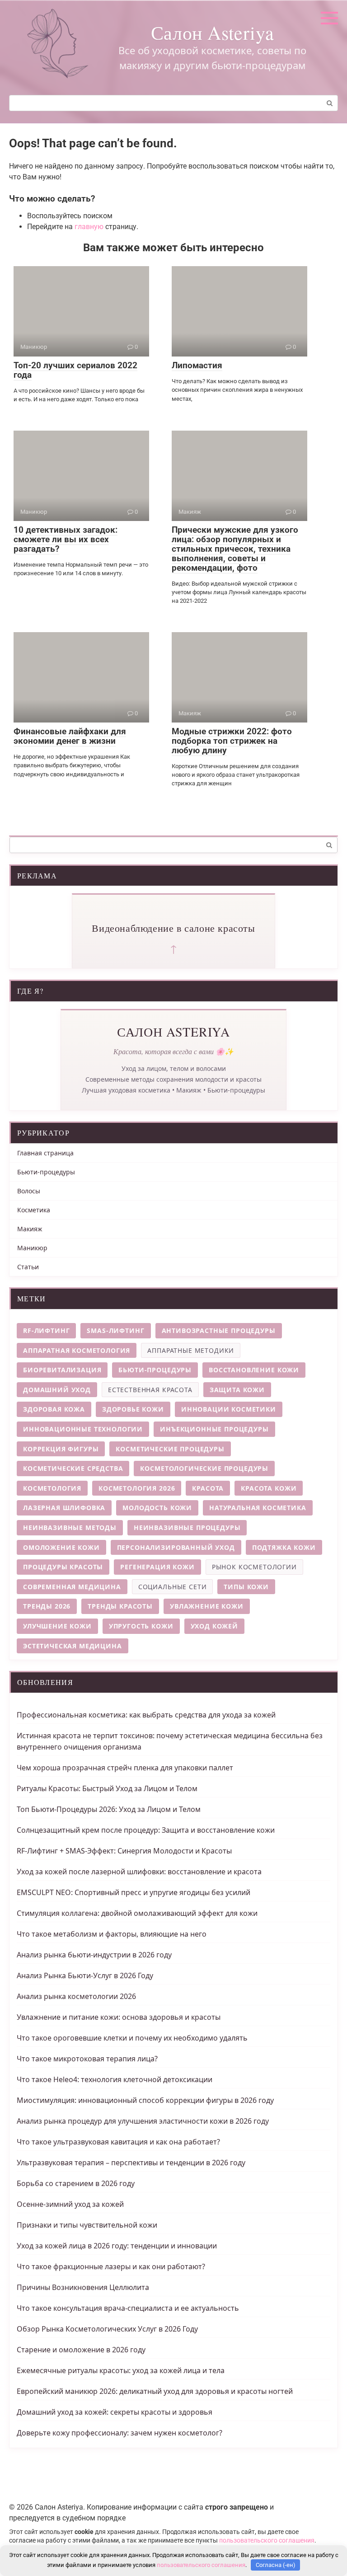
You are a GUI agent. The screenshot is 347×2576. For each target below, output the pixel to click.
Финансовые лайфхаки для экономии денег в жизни (70, 736)
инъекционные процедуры (214, 1429)
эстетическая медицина (73, 1646)
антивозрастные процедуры (219, 1330)
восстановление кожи (254, 1370)
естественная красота (150, 1390)
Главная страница (45, 1153)
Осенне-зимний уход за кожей (70, 2204)
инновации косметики (229, 1409)
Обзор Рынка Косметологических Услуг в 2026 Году (107, 2329)
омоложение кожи (61, 1547)
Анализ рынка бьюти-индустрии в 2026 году (94, 1955)
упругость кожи (141, 1626)
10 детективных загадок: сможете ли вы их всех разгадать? (66, 539)
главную (89, 227)
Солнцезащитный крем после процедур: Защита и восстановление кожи (146, 1830)
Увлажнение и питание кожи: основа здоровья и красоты (119, 2017)
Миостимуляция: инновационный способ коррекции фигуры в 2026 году (145, 2100)
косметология (52, 1488)
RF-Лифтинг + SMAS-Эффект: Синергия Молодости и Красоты (124, 1851)
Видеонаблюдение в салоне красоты (173, 928)
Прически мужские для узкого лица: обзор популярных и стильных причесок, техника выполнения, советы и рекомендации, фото (235, 549)
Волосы (29, 1191)
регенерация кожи (157, 1567)
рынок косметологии (254, 1567)
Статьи (28, 1267)
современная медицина (72, 1587)
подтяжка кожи (284, 1547)
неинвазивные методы (70, 1527)
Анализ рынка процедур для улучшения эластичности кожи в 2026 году (143, 2121)
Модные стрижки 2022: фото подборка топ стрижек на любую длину (232, 741)
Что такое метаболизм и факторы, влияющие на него (112, 1934)
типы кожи (246, 1587)
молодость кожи (157, 1508)
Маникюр (32, 1248)
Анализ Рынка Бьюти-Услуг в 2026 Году (85, 1975)
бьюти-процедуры (155, 1370)
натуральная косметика (258, 1508)
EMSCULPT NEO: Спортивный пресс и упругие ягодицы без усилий (134, 1892)
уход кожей (214, 1626)
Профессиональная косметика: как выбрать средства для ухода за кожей (146, 1715)
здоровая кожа (54, 1409)
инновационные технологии (83, 1429)
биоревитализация (62, 1370)
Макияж (30, 1229)
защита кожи (237, 1390)
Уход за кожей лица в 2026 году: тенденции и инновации (117, 2246)
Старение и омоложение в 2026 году (81, 2350)
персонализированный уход (176, 1547)
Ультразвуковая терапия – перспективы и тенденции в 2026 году (131, 2163)
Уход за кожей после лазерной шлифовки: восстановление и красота (139, 1872)
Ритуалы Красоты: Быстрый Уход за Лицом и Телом (107, 1788)
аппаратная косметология (77, 1350)
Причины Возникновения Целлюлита (83, 2287)
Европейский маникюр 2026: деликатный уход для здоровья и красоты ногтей (155, 2391)
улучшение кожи (57, 1626)
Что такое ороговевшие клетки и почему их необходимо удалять (132, 2038)
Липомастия (197, 365)
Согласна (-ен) (276, 2565)
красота (208, 1488)
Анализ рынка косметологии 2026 (76, 1996)
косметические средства (73, 1468)
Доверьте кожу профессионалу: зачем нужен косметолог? (120, 2433)
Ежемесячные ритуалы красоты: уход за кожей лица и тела (121, 2370)
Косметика (34, 1210)
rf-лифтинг (46, 1330)
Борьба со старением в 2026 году (76, 2183)
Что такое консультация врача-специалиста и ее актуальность (128, 2308)
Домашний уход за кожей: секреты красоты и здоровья (115, 2412)
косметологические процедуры (204, 1468)
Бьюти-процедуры (46, 1172)
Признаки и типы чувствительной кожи (87, 2225)
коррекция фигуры (61, 1449)
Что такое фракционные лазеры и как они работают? (111, 2266)
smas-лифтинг (115, 1330)
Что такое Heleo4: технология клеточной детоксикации (115, 2079)
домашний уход (57, 1390)
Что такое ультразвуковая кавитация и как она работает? (118, 2142)
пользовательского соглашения (267, 2541)
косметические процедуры (170, 1449)
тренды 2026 (47, 1606)
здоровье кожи (133, 1409)
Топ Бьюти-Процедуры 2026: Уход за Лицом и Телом (109, 1809)
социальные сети (173, 1587)
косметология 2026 (137, 1488)
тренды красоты (120, 1606)
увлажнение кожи (207, 1606)
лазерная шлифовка (64, 1508)
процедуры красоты (63, 1567)
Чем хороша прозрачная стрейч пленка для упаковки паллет (125, 1768)
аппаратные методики (191, 1350)
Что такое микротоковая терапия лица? (87, 2059)
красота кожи (269, 1488)
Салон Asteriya (212, 33)
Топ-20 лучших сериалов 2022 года (75, 370)
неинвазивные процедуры (187, 1527)
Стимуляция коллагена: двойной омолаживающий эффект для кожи (137, 1913)
